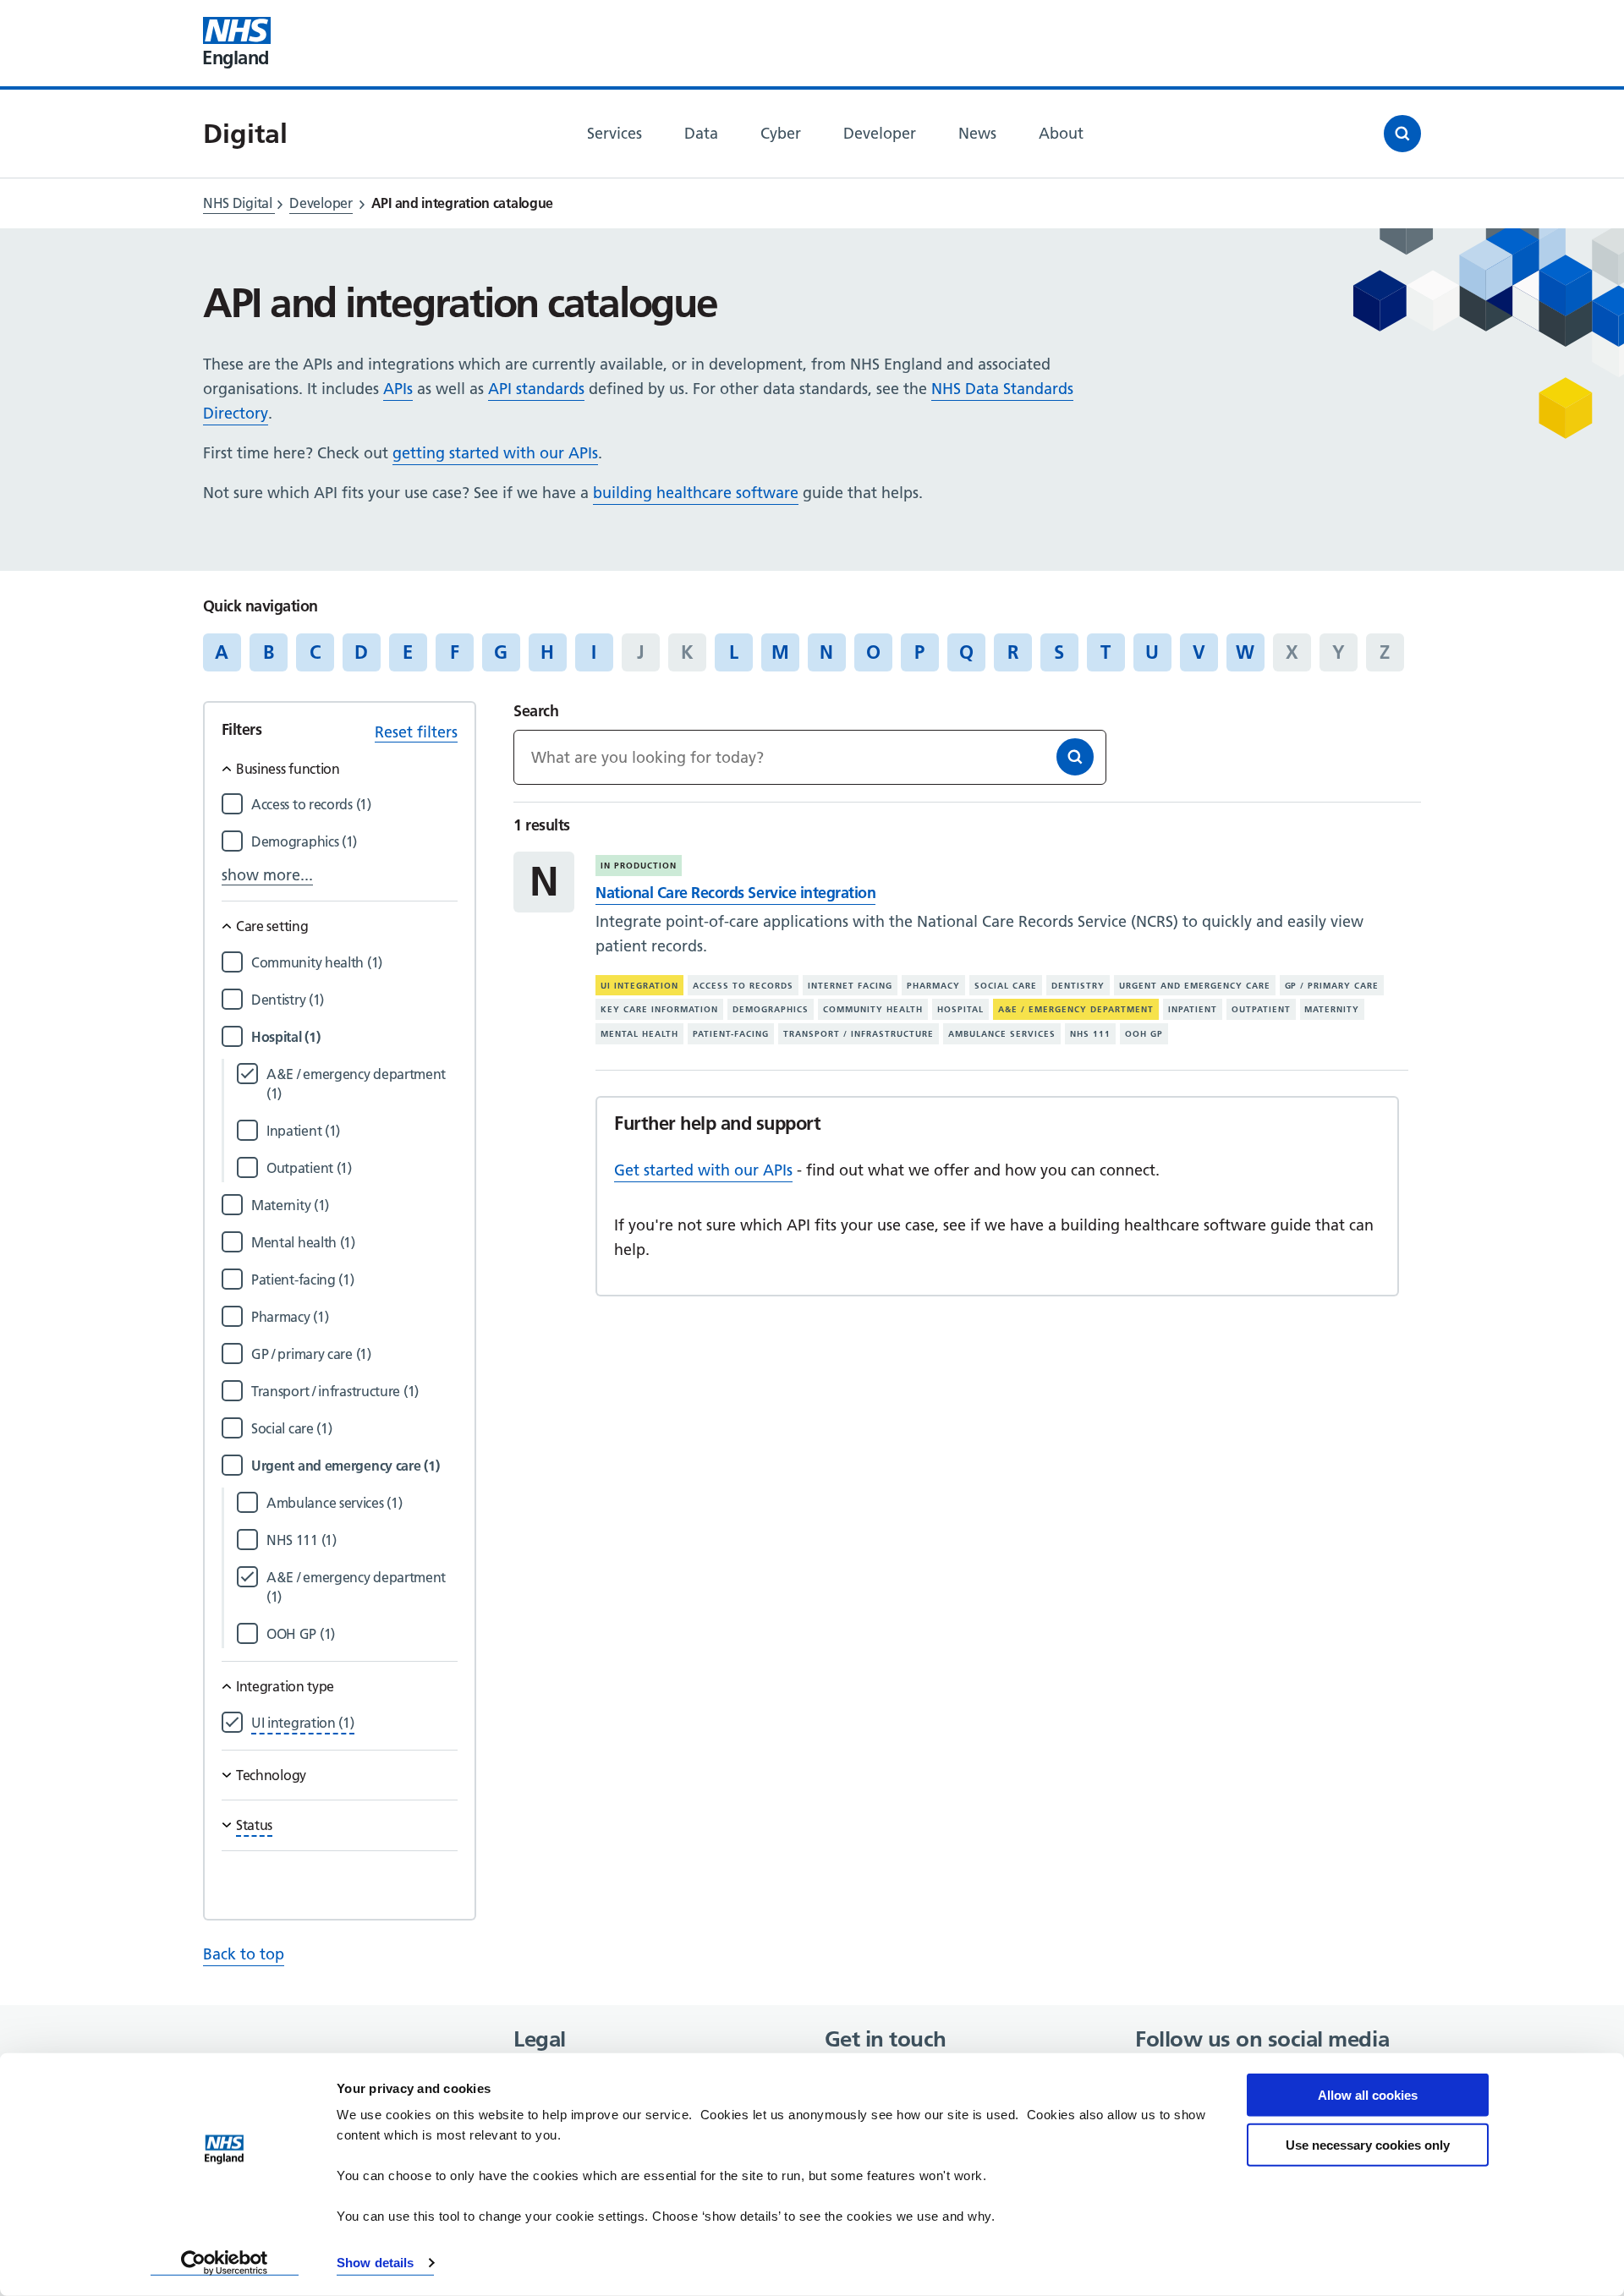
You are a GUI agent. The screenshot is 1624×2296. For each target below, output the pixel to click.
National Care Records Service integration (735, 893)
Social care (1006, 986)
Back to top (244, 1954)
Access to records (743, 986)
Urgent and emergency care (1195, 986)
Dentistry (1078, 986)
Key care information (659, 1009)
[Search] (1075, 757)
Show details (375, 2263)
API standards (536, 389)
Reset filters (416, 732)
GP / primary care (1332, 986)
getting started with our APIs (495, 453)
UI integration (639, 986)
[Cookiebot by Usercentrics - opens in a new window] (225, 2263)
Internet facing (850, 986)
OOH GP (1144, 1034)
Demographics (771, 1009)
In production (639, 866)
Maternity (1332, 1009)
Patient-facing (731, 1034)
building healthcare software (696, 493)
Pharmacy (933, 986)
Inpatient (1193, 1009)
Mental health (639, 1034)
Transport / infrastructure (859, 1034)
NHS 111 (1090, 1034)
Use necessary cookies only (1368, 2144)
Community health (873, 1009)
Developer (321, 203)
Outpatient (1261, 1009)
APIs (398, 389)
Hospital (960, 1009)
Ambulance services (1002, 1034)
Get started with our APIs (703, 1170)
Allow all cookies (1368, 2095)
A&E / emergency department (1076, 1009)
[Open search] (1402, 134)
